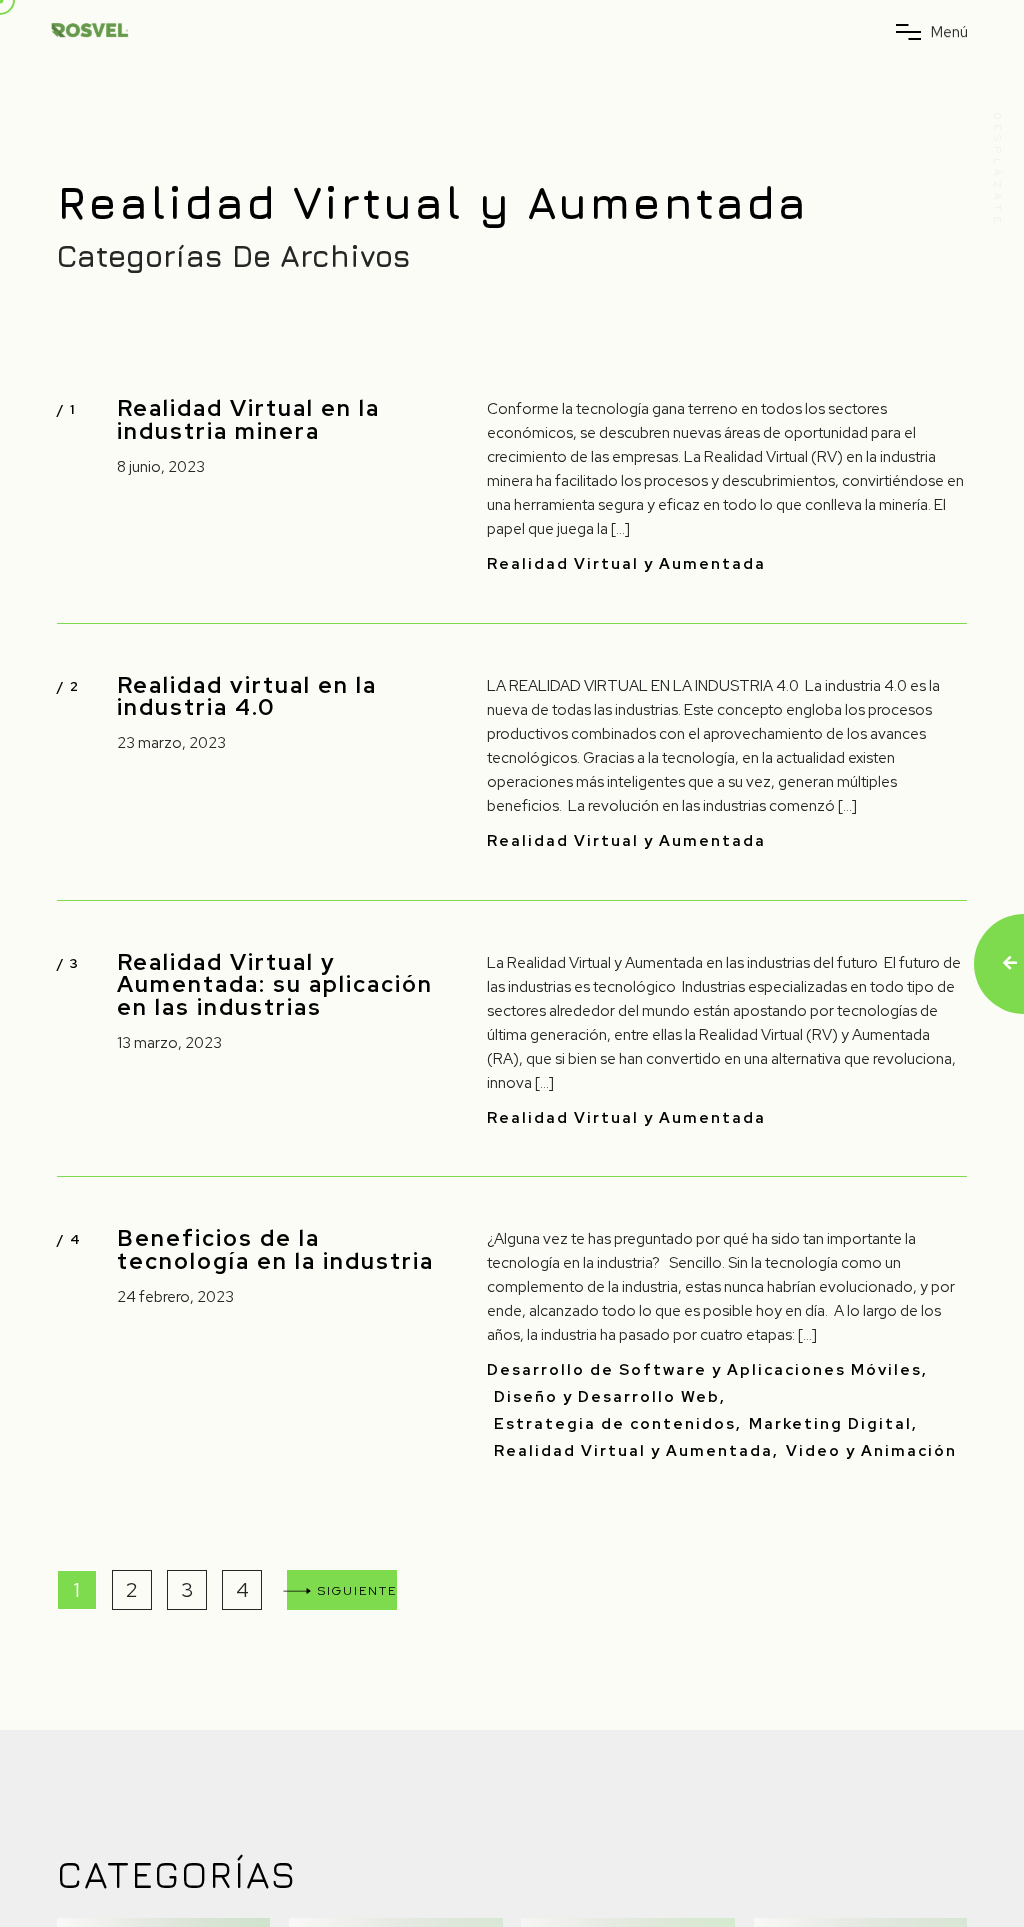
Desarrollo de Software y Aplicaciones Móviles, (707, 1370)
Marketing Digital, (833, 1424)
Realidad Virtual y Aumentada (626, 564)
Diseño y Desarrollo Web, (610, 1397)
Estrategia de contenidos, (618, 1424)
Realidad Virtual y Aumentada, (636, 1451)
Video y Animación (871, 1451)
